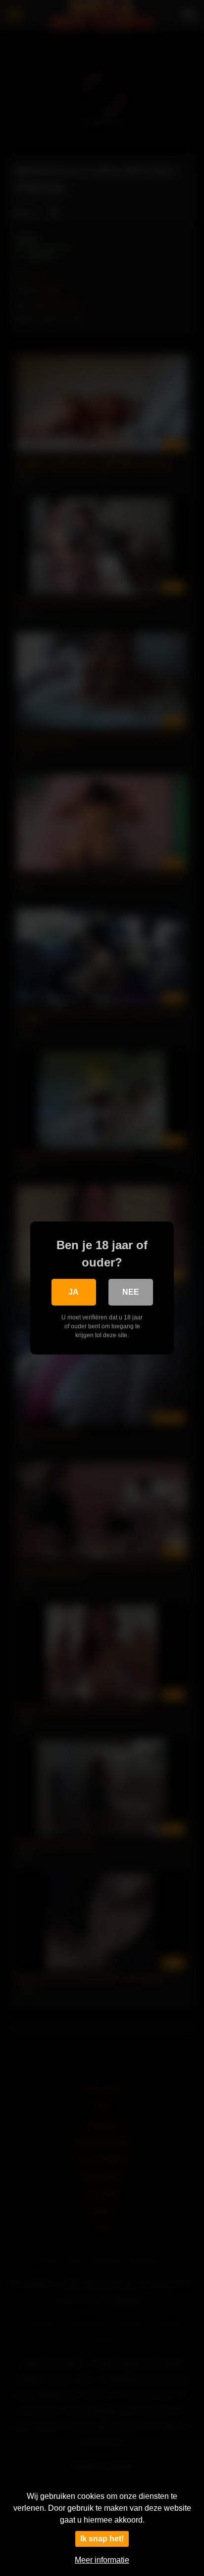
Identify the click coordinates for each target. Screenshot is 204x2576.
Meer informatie (102, 2560)
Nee (131, 1292)
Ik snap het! (102, 2539)
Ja (74, 1292)
